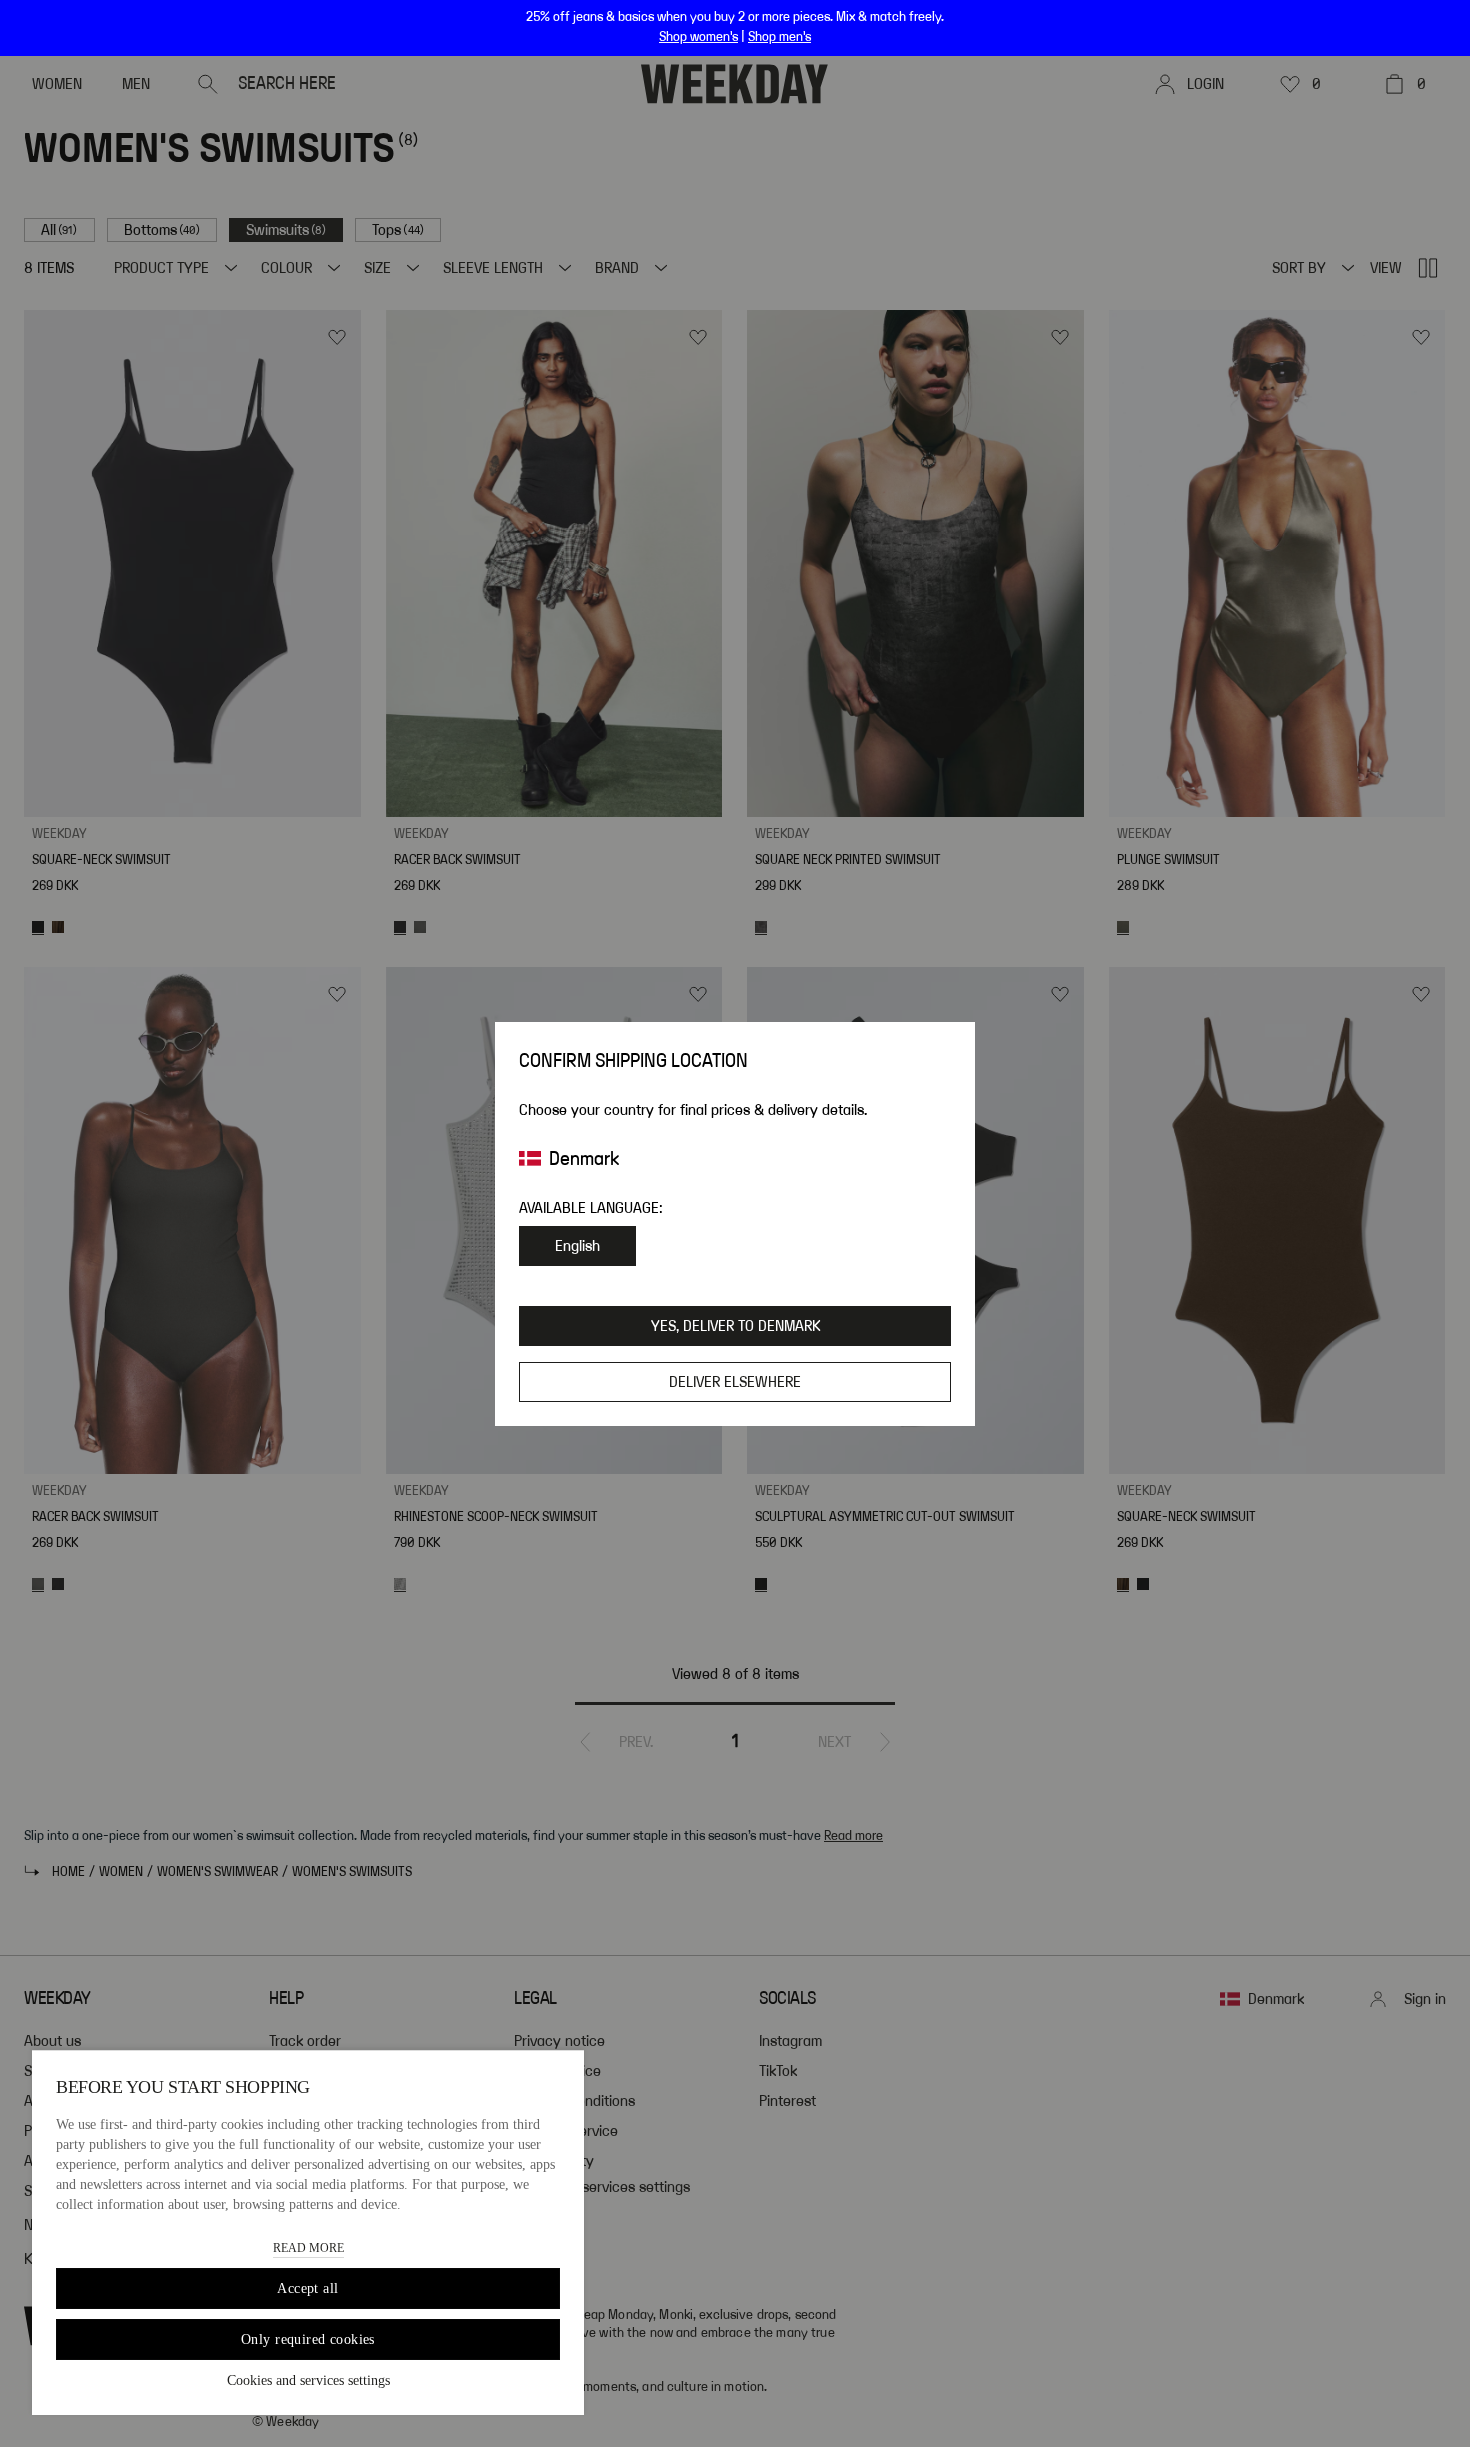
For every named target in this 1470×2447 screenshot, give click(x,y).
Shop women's (698, 37)
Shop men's (779, 37)
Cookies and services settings (308, 2380)
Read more (308, 2248)
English (577, 1246)
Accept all (307, 2288)
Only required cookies (308, 2339)
